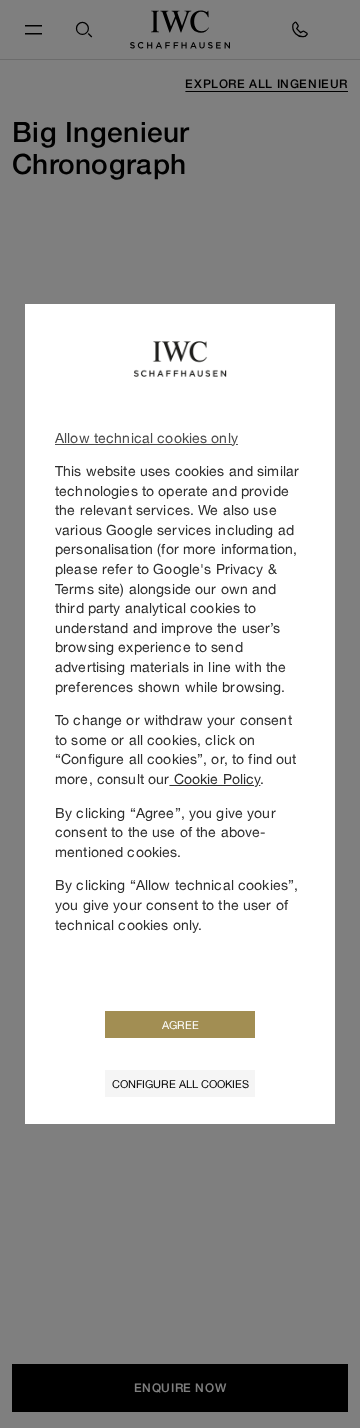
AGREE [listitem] (180, 1024)
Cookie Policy (214, 778)
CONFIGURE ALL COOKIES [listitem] (180, 1083)
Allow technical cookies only (146, 437)
